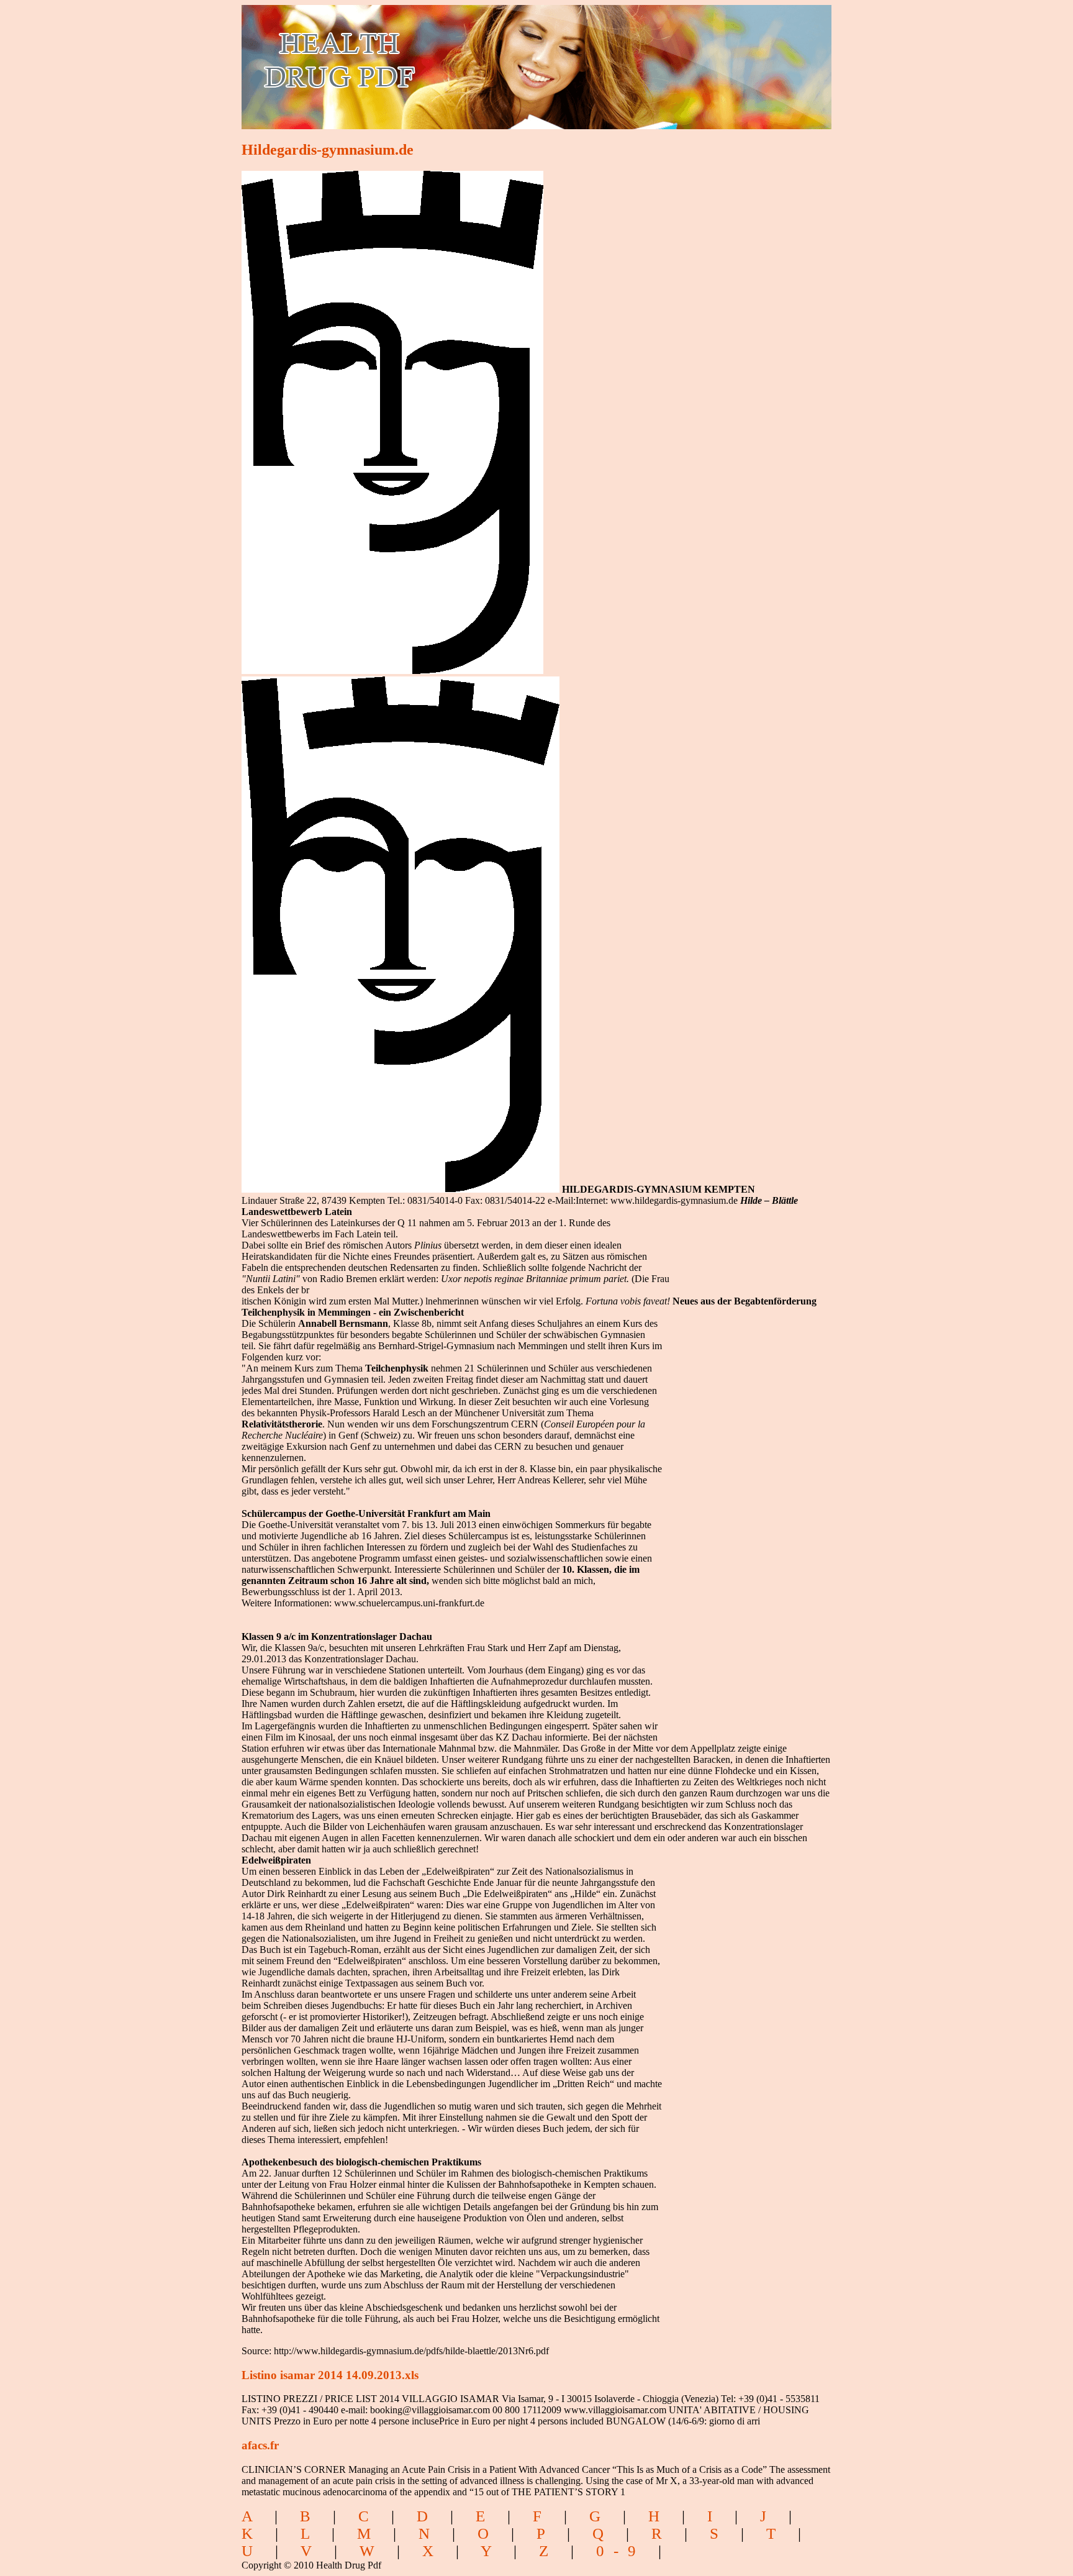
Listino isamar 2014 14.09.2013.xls (330, 2375)
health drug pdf (410, 59)
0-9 (621, 2551)
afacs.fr (260, 2445)
